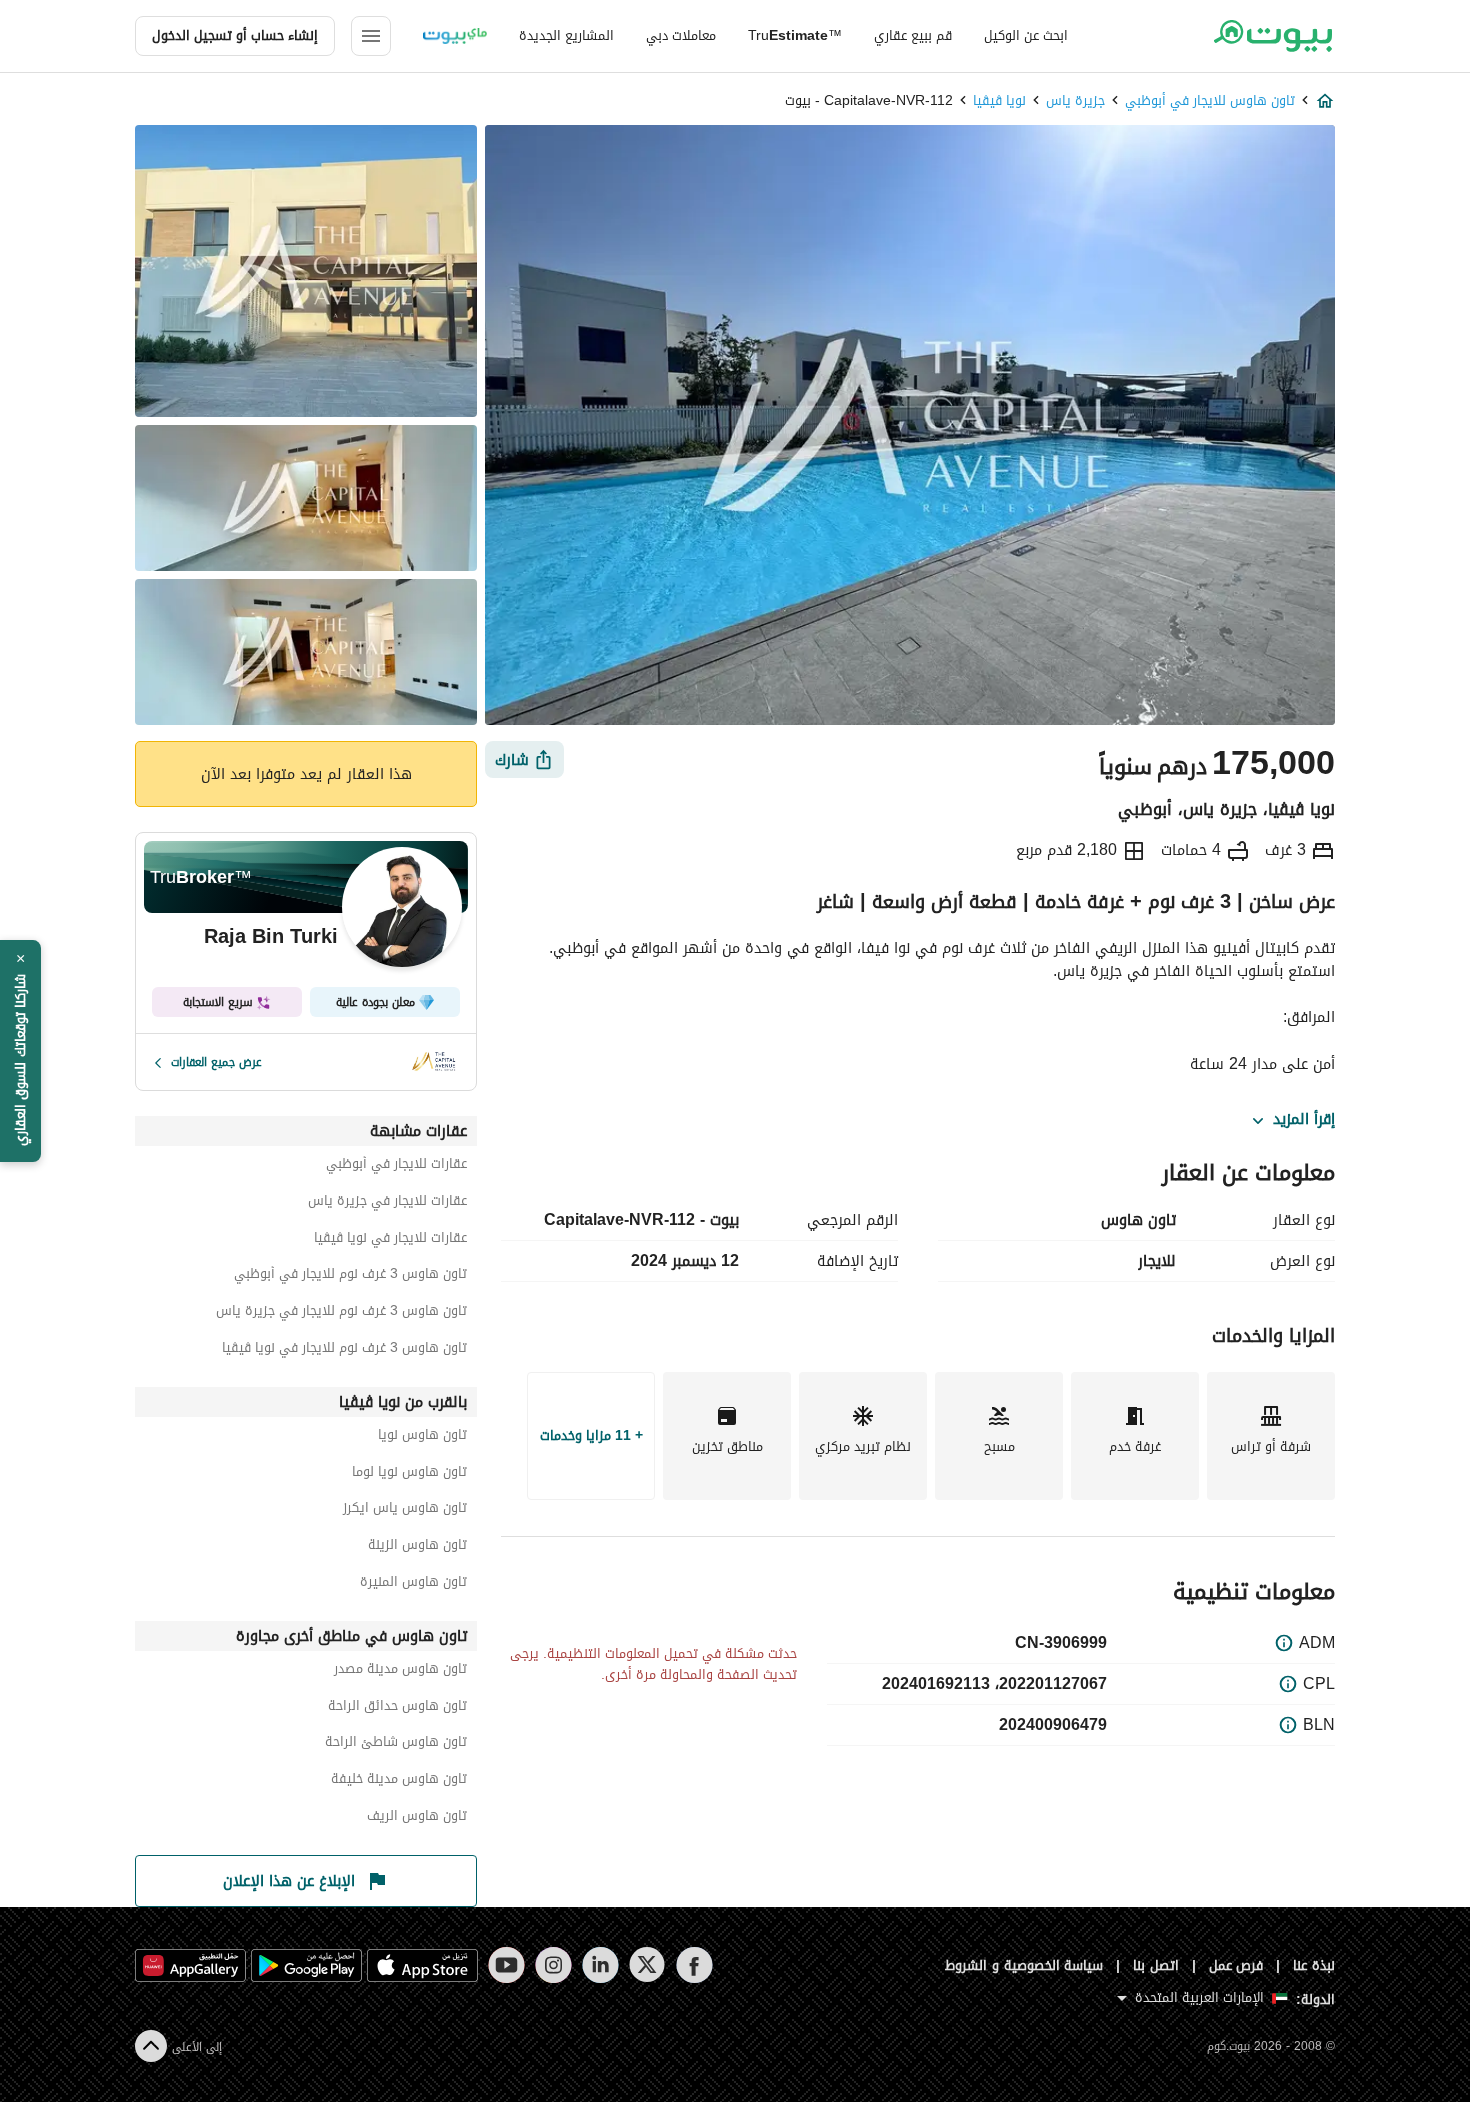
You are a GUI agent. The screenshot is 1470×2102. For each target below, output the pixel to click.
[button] (20, 1051)
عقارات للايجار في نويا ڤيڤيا (390, 1240)
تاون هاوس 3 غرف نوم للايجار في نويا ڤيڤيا (344, 1350)
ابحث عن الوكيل (1026, 35)
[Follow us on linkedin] (600, 1965)
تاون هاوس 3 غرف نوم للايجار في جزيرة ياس (341, 1313)
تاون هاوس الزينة (417, 1547)
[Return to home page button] (1272, 36)
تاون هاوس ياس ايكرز (405, 1510)
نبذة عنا (1314, 1965)
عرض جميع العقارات (216, 1062)
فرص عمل (1236, 1965)
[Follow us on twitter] (647, 1965)
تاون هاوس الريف (417, 1818)
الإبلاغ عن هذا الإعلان (289, 1881)
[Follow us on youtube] (506, 1965)
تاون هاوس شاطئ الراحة (396, 1744)
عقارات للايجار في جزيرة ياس (387, 1203)
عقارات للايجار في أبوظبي (396, 1166)
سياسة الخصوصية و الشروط (1024, 1965)
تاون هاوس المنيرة (413, 1584)
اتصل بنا (1156, 1965)
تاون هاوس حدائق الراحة (397, 1708)
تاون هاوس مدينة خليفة (399, 1781)
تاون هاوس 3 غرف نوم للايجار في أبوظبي (350, 1276)
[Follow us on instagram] (553, 1965)
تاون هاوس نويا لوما (409, 1474)
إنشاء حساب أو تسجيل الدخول (235, 35)
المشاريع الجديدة (566, 35)
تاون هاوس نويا (422, 1437)
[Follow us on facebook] (694, 1965)
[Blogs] (455, 36)
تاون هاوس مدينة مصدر (400, 1671)
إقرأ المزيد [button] (1304, 1120)
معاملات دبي (681, 35)
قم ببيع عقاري (913, 35)
